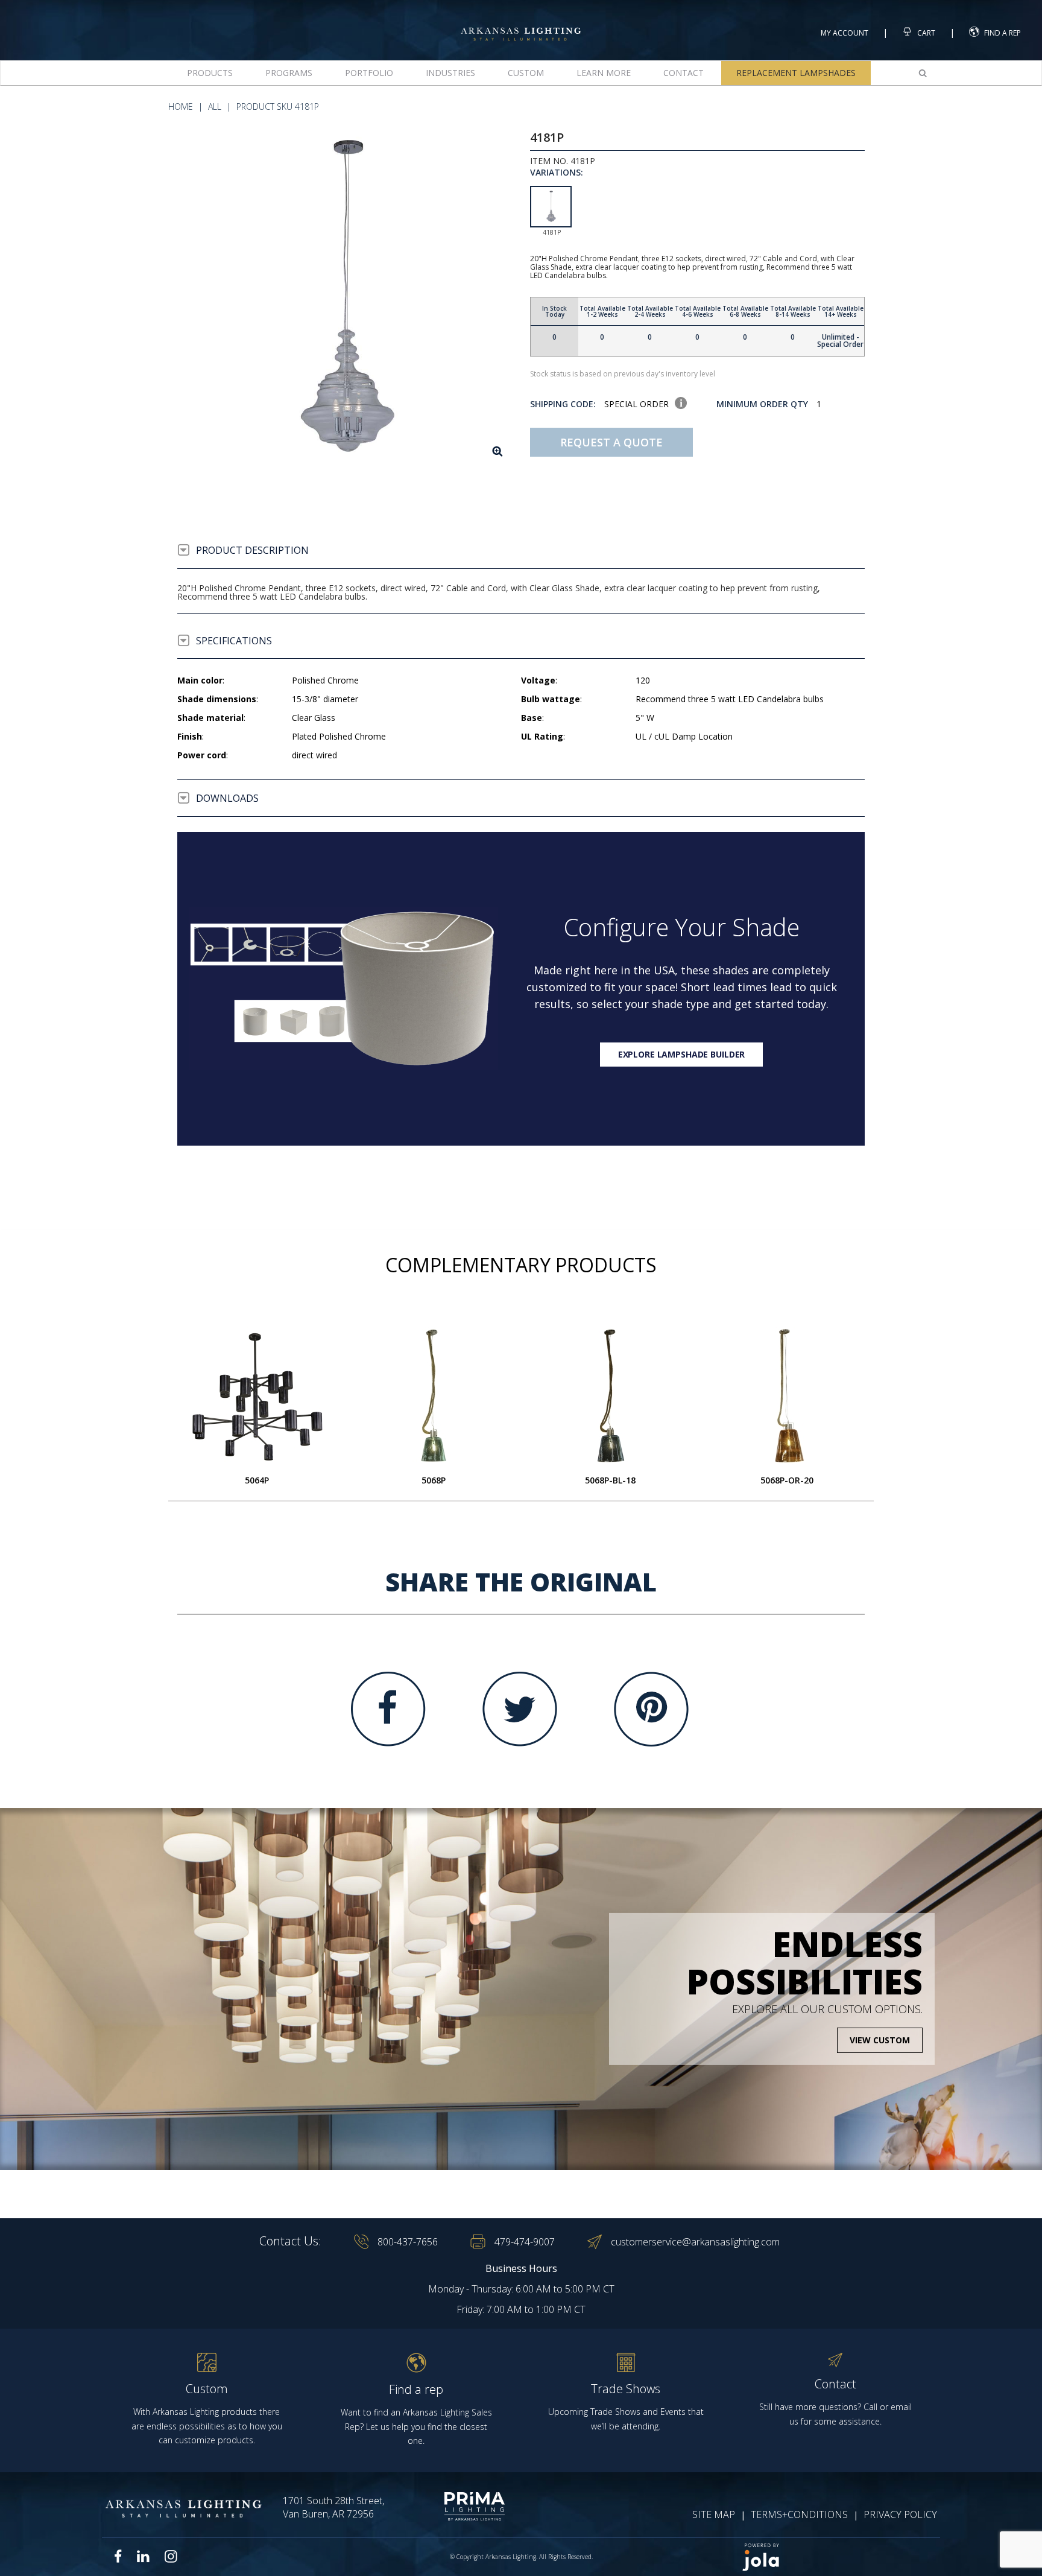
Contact (684, 73)
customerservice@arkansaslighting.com (695, 2242)
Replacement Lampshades (796, 73)
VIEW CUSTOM (880, 2040)
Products (210, 73)
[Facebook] (388, 1709)
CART (925, 33)
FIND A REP (1003, 33)
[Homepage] (521, 23)
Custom (526, 73)
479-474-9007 (525, 2242)
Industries (450, 73)
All (215, 106)
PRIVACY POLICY (900, 2514)
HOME (181, 106)
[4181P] (345, 298)
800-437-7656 (408, 2242)
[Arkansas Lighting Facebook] (118, 2556)
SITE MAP (714, 2514)
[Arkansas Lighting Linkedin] (143, 2556)
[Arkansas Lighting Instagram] (171, 2556)
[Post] (257, 1396)
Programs (289, 73)
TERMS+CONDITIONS (799, 2514)
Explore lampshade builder (682, 1054)
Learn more (604, 73)
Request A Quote (611, 442)
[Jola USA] (836, 2557)
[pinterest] (651, 1709)
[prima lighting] (453, 2506)
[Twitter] (520, 1709)
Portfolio (369, 73)
